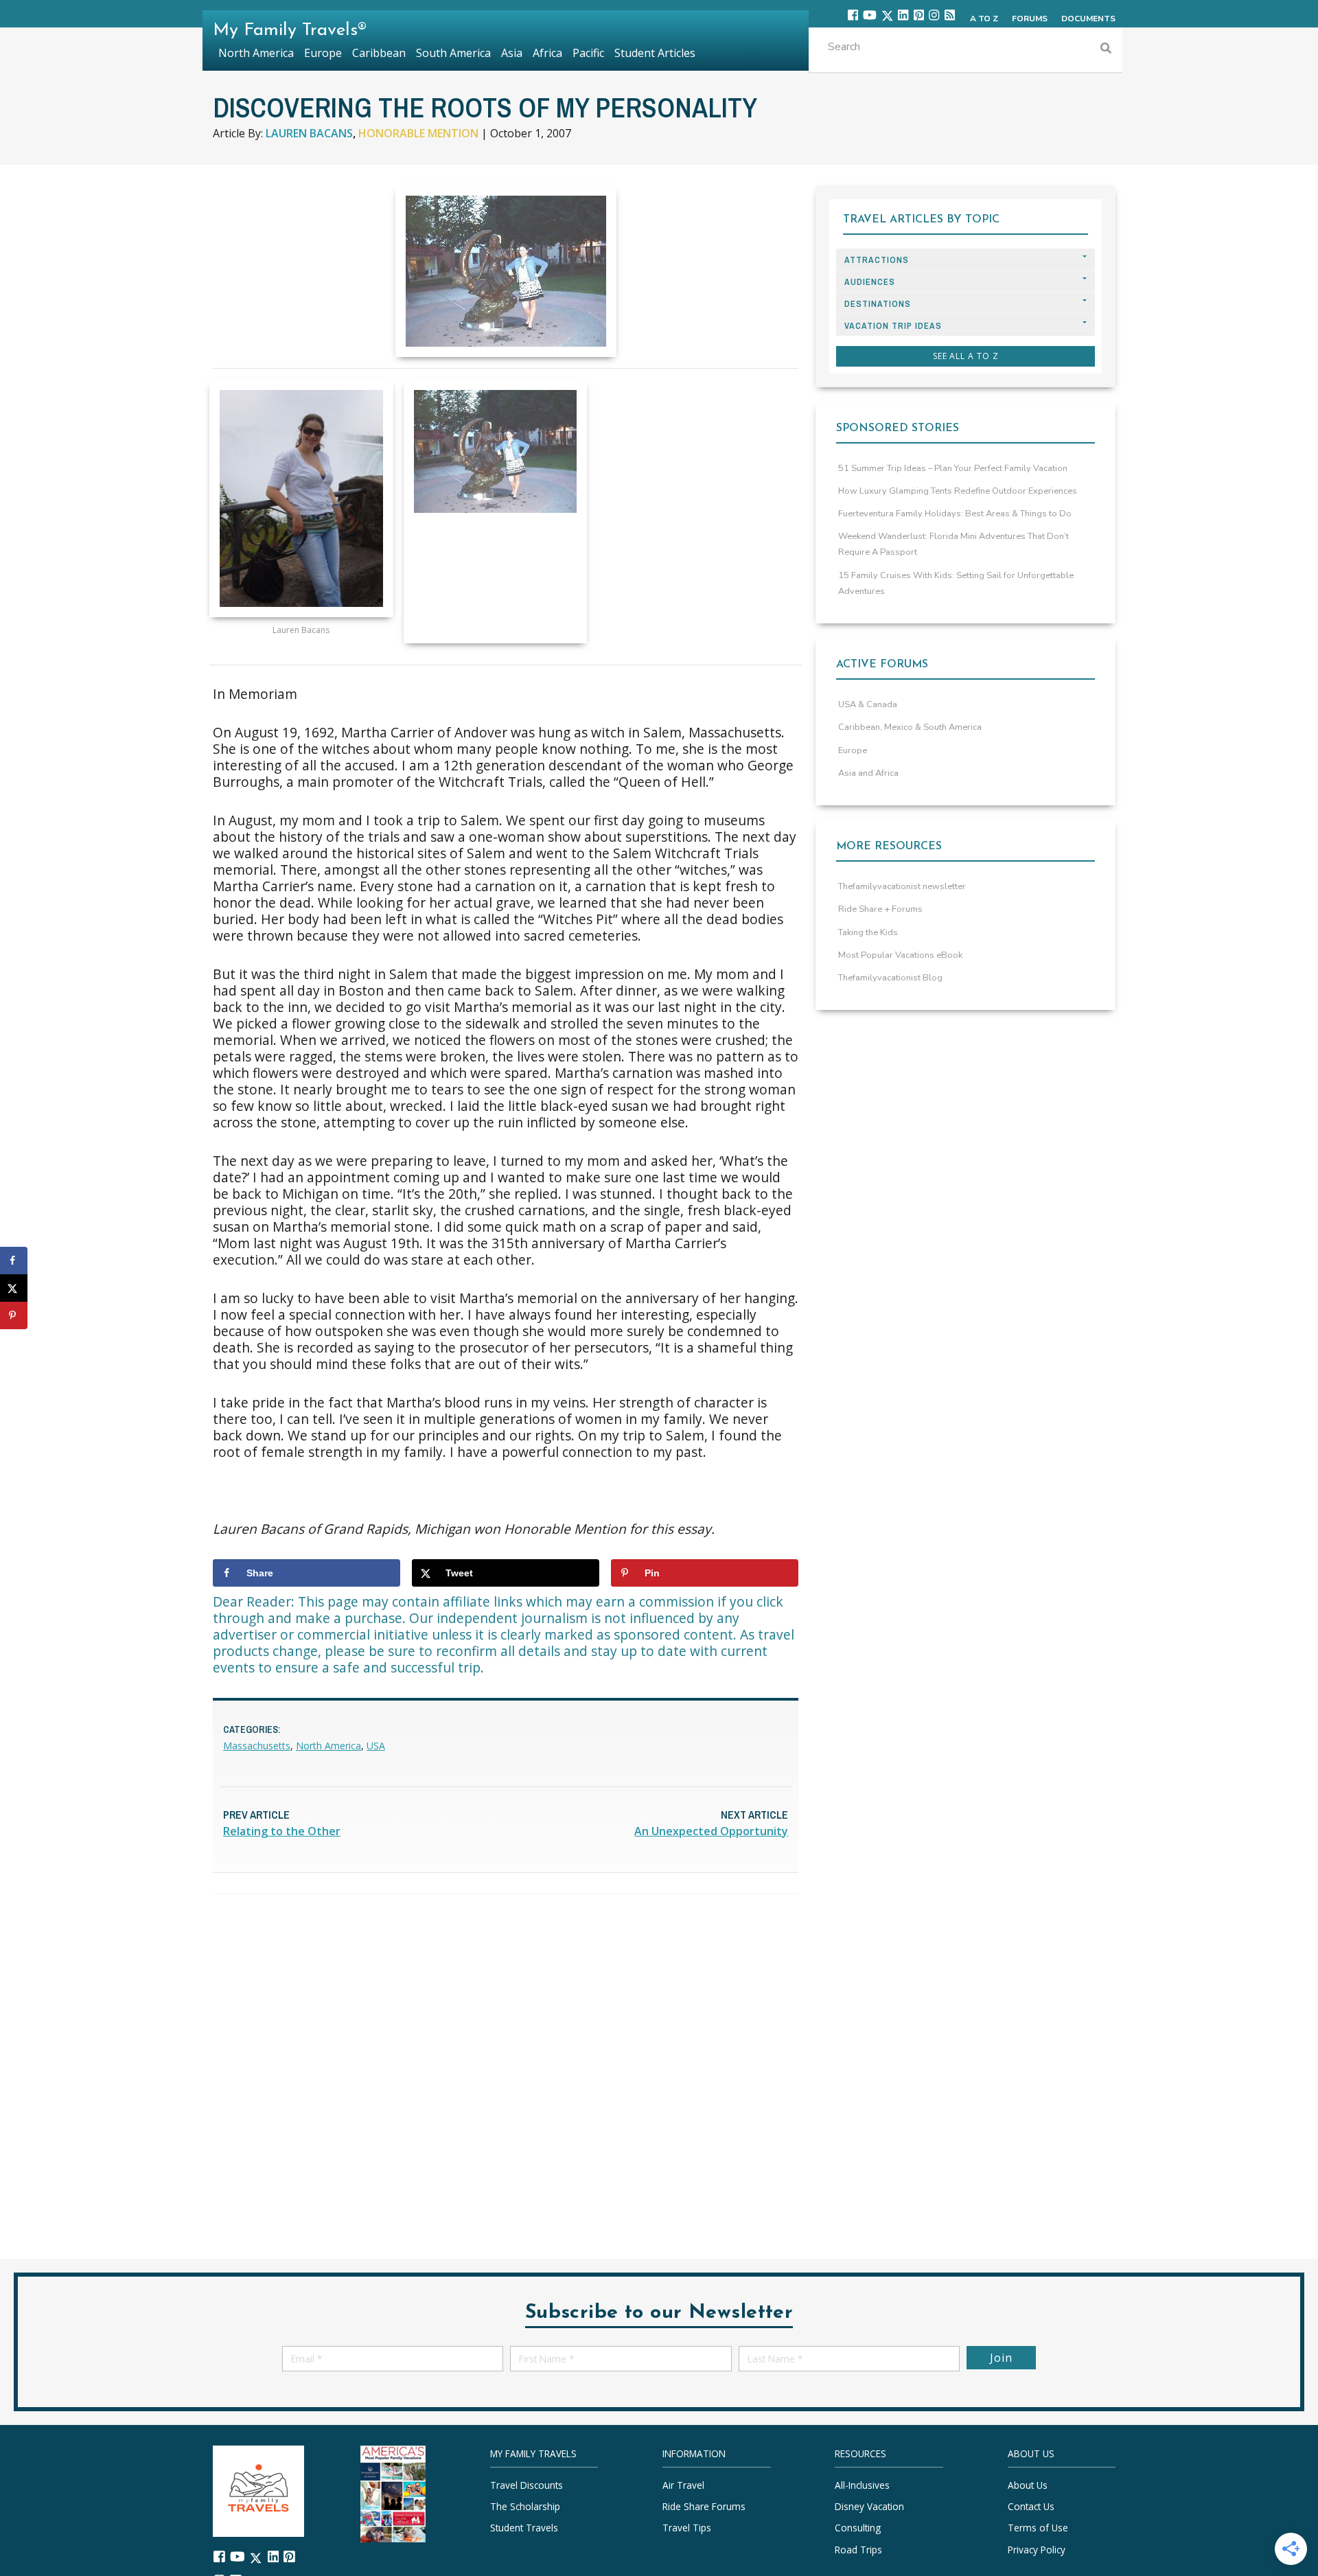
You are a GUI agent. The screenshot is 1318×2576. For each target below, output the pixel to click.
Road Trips (858, 2550)
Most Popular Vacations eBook (900, 955)
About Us (1028, 2485)
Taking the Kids (868, 932)
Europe (853, 750)
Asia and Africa (868, 773)
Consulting (858, 2528)
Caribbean (379, 53)
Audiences (870, 282)
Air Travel (683, 2485)
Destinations (878, 304)
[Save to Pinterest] (14, 1315)
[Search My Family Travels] (1106, 50)
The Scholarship (525, 2506)
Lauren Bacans (309, 133)
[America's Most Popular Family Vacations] (393, 2493)
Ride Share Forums (704, 2506)
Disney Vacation (869, 2506)
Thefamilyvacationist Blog (890, 978)
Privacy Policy (1037, 2550)
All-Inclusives (862, 2485)
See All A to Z (966, 356)
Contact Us (1031, 2506)
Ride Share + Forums (880, 909)
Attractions (877, 260)
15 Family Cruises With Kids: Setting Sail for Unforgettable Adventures (956, 583)
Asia (512, 53)
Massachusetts (257, 1746)
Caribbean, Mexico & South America (910, 727)
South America (453, 53)
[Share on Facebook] (14, 1261)
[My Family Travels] (258, 2490)
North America (328, 1746)
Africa (547, 53)
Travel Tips (687, 2528)
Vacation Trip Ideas (893, 326)
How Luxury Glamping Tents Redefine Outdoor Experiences (958, 491)
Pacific (588, 53)
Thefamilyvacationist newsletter (902, 886)
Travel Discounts (527, 2485)
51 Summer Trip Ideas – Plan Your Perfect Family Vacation (953, 468)
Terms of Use (1038, 2528)
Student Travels (524, 2528)
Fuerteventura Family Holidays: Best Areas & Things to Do (955, 514)
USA (376, 1746)
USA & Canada (868, 704)
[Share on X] (14, 1288)
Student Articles (655, 53)
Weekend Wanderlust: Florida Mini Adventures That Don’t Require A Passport (953, 544)
